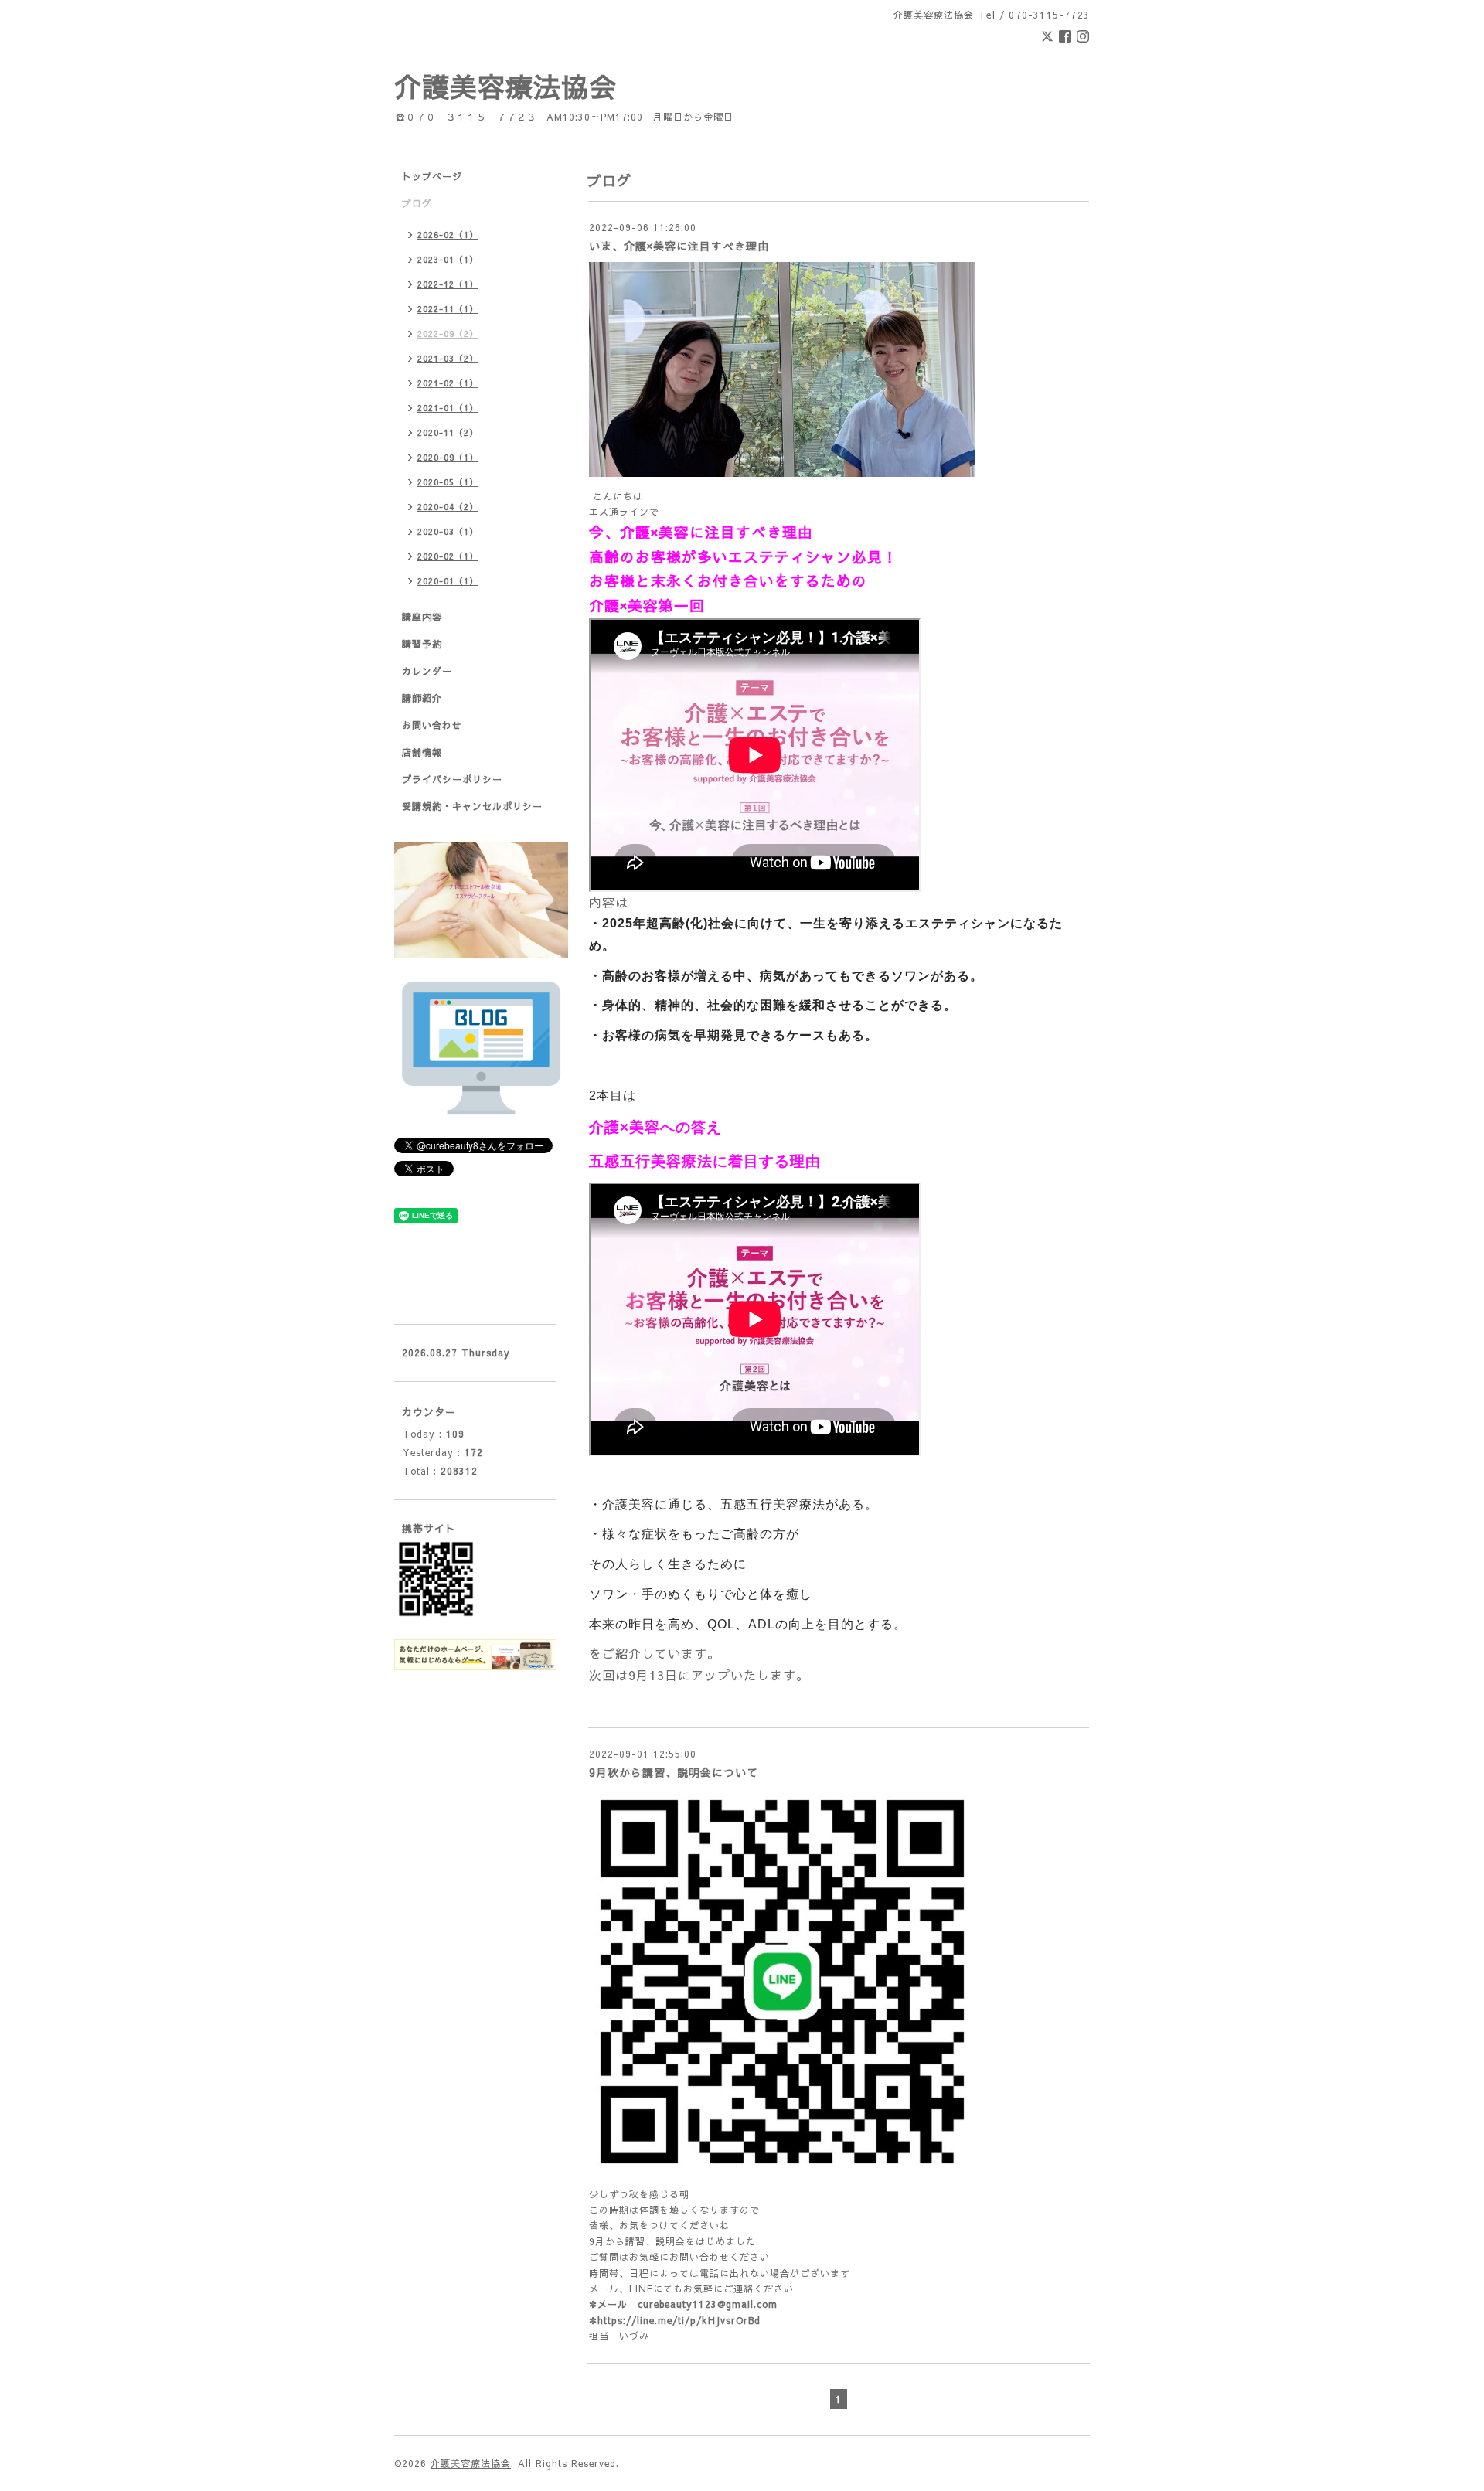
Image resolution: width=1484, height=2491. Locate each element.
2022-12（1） (448, 284)
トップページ (432, 176)
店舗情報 (422, 752)
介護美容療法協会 (505, 86)
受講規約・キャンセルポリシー (472, 806)
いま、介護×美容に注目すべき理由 (679, 246)
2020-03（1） (448, 531)
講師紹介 (422, 698)
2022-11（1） (448, 309)
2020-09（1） (448, 457)
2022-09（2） (448, 333)
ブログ (417, 203)
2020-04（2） (448, 507)
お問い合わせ (432, 725)
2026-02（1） (448, 235)
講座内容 (422, 617)
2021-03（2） (448, 358)
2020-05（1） (448, 482)
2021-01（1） (448, 408)
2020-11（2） (448, 432)
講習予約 (422, 644)
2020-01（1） (448, 581)
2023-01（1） (448, 259)
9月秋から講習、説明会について (674, 1772)
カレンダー (427, 671)
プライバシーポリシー (452, 779)
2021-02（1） (448, 383)
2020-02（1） (448, 556)
